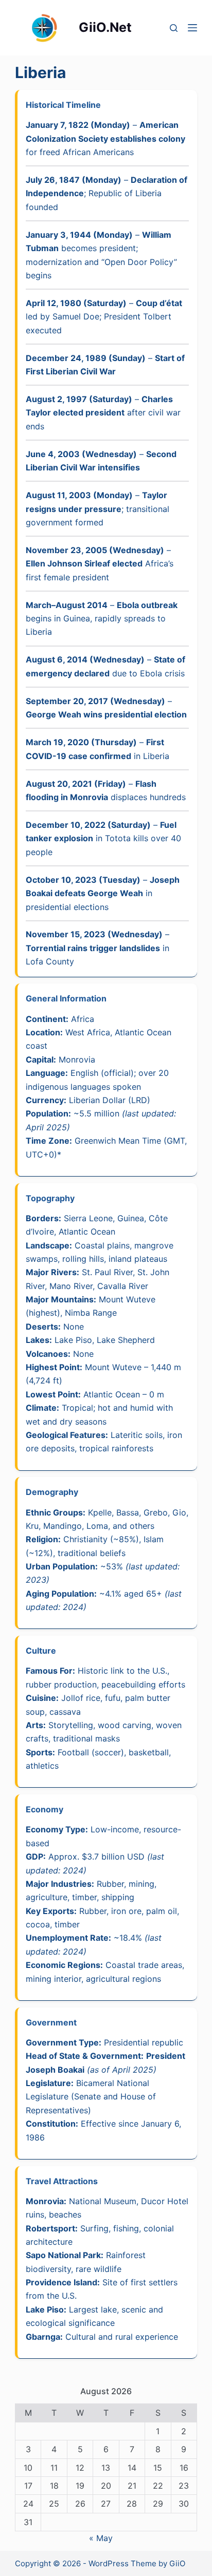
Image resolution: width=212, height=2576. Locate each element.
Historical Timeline (63, 105)
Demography (52, 1492)
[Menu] (192, 28)
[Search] (174, 28)
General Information (66, 998)
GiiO (177, 2563)
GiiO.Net (105, 27)
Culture (41, 1651)
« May (101, 2538)
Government (51, 2022)
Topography (50, 1198)
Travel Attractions (62, 2181)
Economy (45, 1809)
